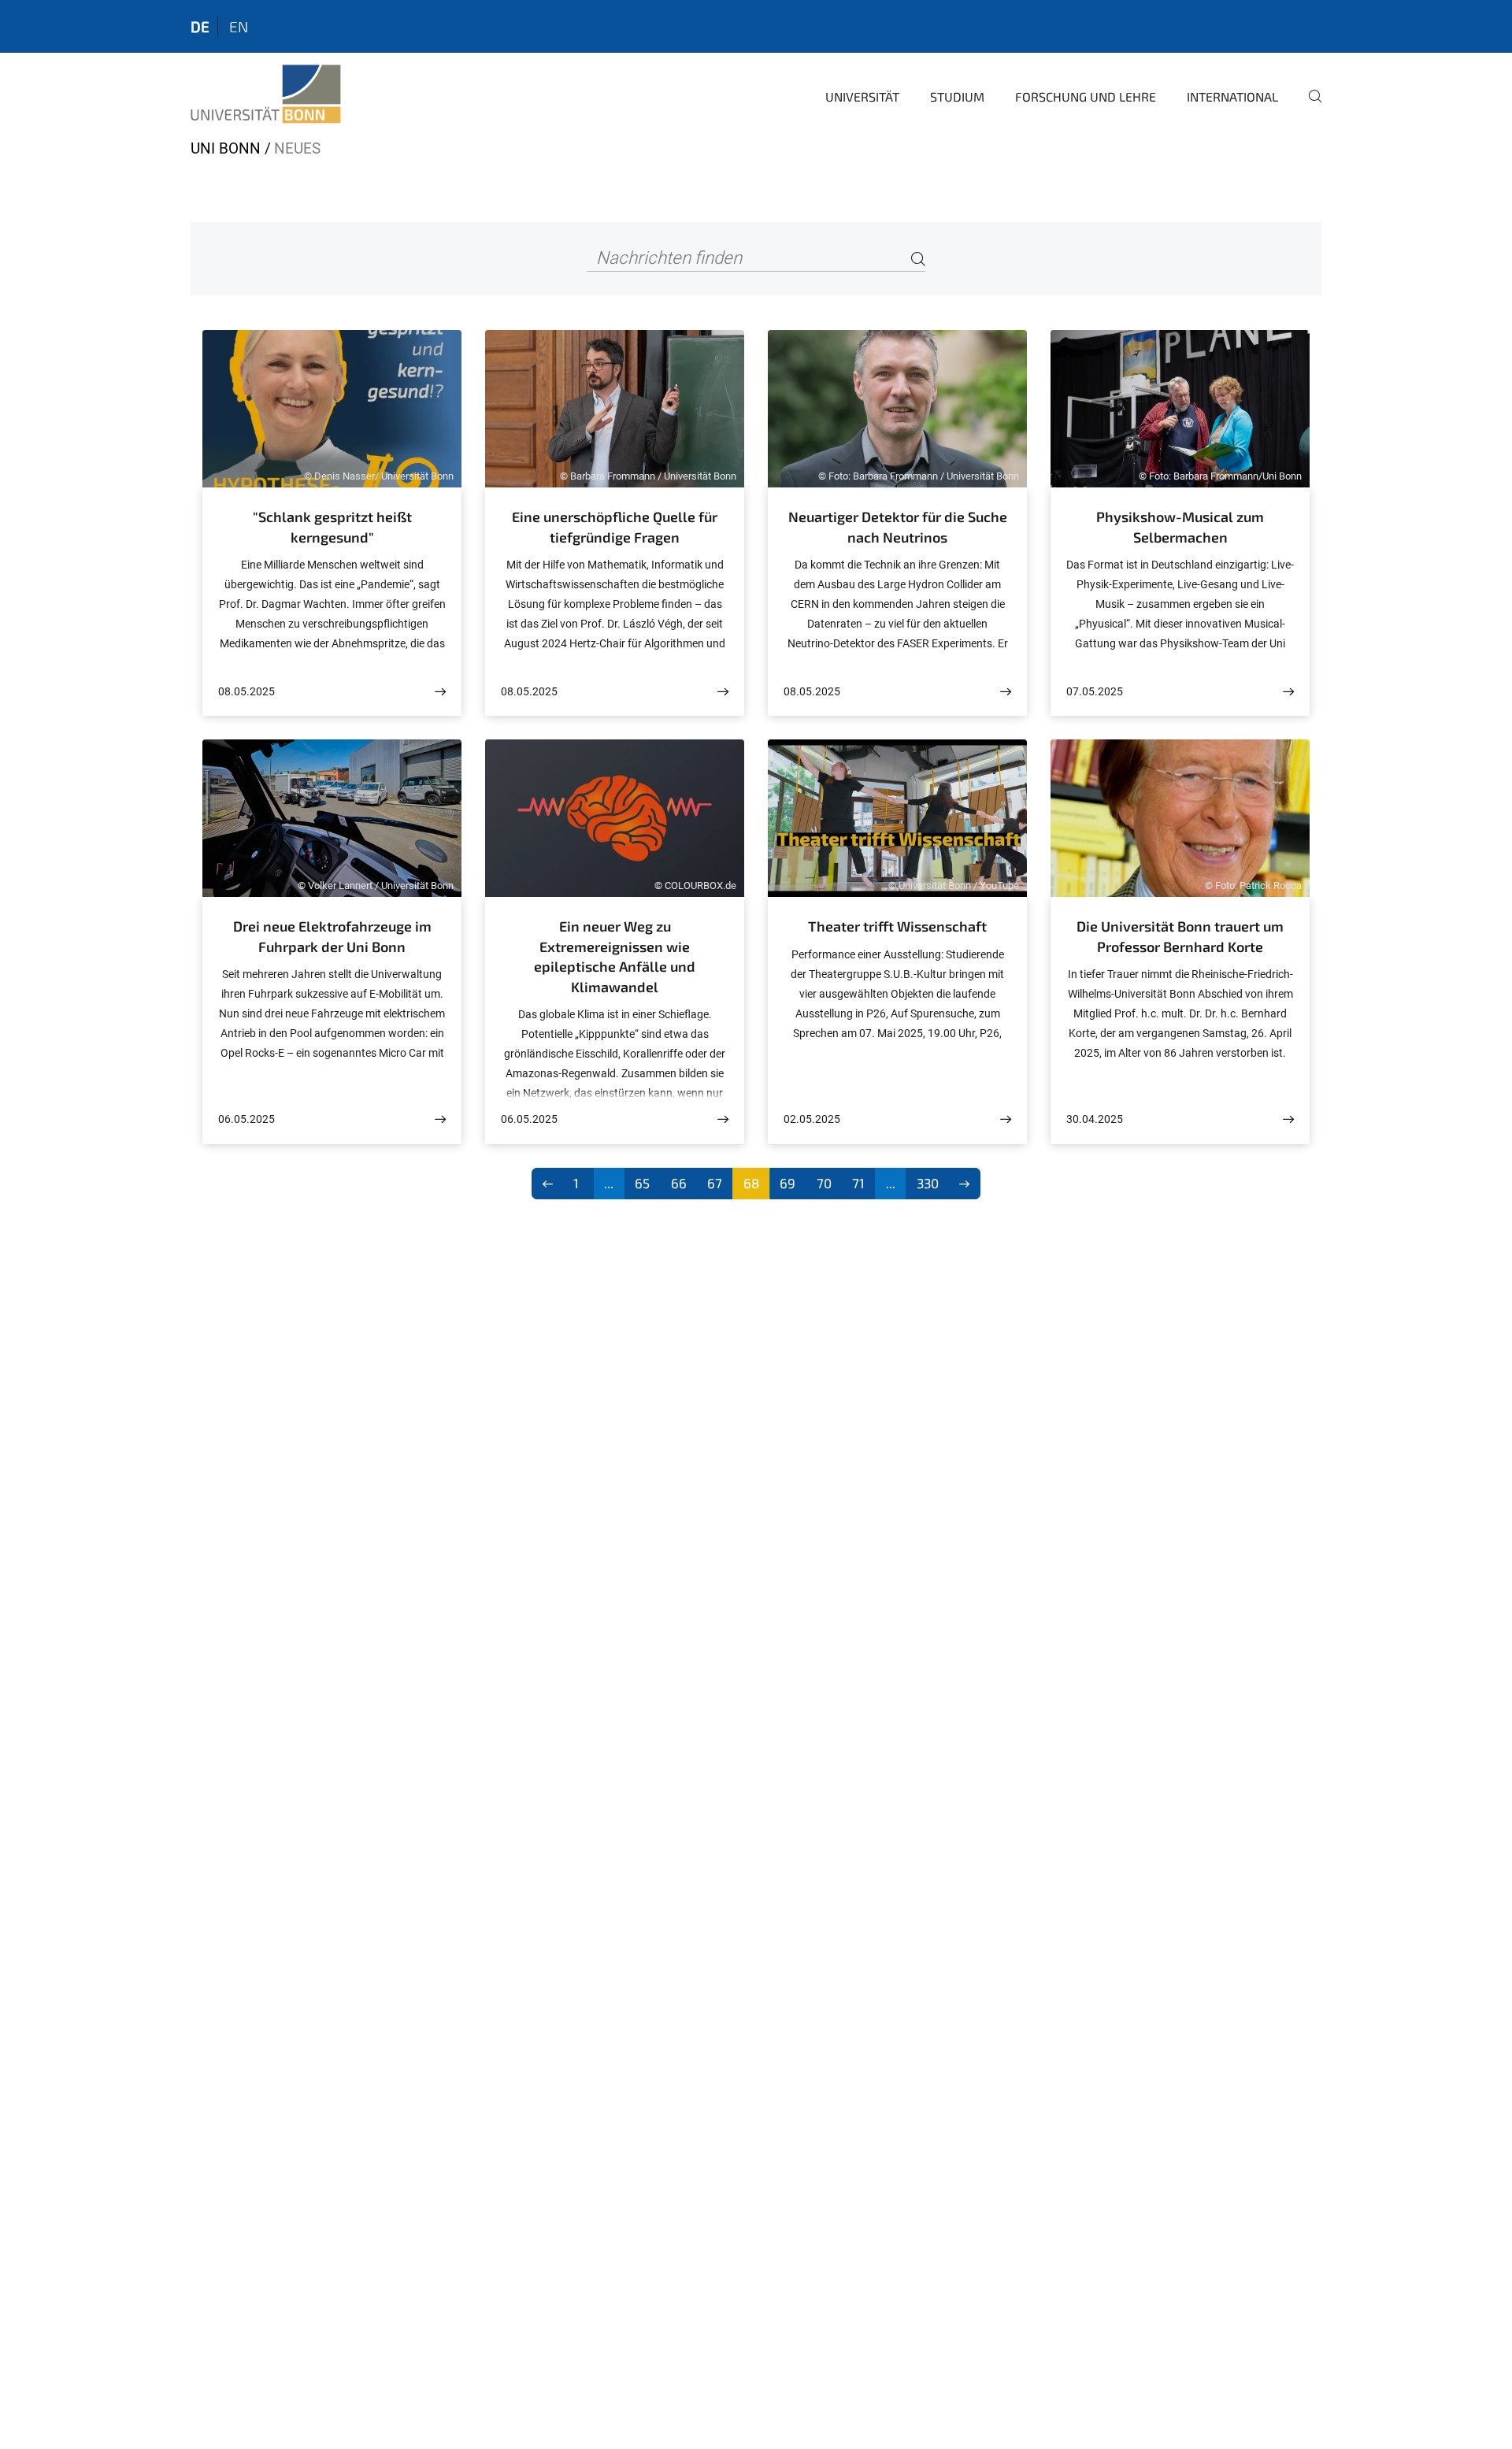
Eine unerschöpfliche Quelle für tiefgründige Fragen (615, 527)
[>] (965, 1184)
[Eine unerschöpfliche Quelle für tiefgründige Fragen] (723, 692)
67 (715, 1183)
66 (679, 1183)
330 (928, 1183)
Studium (957, 96)
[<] (548, 1184)
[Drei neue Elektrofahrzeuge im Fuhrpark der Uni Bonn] (440, 1119)
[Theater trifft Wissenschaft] (1006, 1119)
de (200, 26)
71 (858, 1183)
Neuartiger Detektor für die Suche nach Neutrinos (898, 527)
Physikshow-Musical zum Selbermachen (1180, 527)
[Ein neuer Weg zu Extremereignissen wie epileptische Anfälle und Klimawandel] (723, 1119)
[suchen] (1309, 107)
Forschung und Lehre (1086, 96)
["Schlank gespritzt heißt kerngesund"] (440, 692)
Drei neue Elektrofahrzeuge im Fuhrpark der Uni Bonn (332, 936)
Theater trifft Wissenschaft (897, 926)
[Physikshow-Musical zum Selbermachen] (1288, 692)
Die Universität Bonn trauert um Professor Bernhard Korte (1180, 936)
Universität (862, 96)
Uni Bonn (226, 148)
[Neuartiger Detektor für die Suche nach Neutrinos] (1006, 692)
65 (642, 1183)
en (239, 26)
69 (787, 1183)
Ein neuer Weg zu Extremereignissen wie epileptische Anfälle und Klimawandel (615, 956)
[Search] (918, 259)
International (1232, 96)
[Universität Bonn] (266, 94)
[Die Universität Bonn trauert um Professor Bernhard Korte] (1288, 1119)
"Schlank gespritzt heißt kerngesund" (332, 527)
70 (824, 1183)
